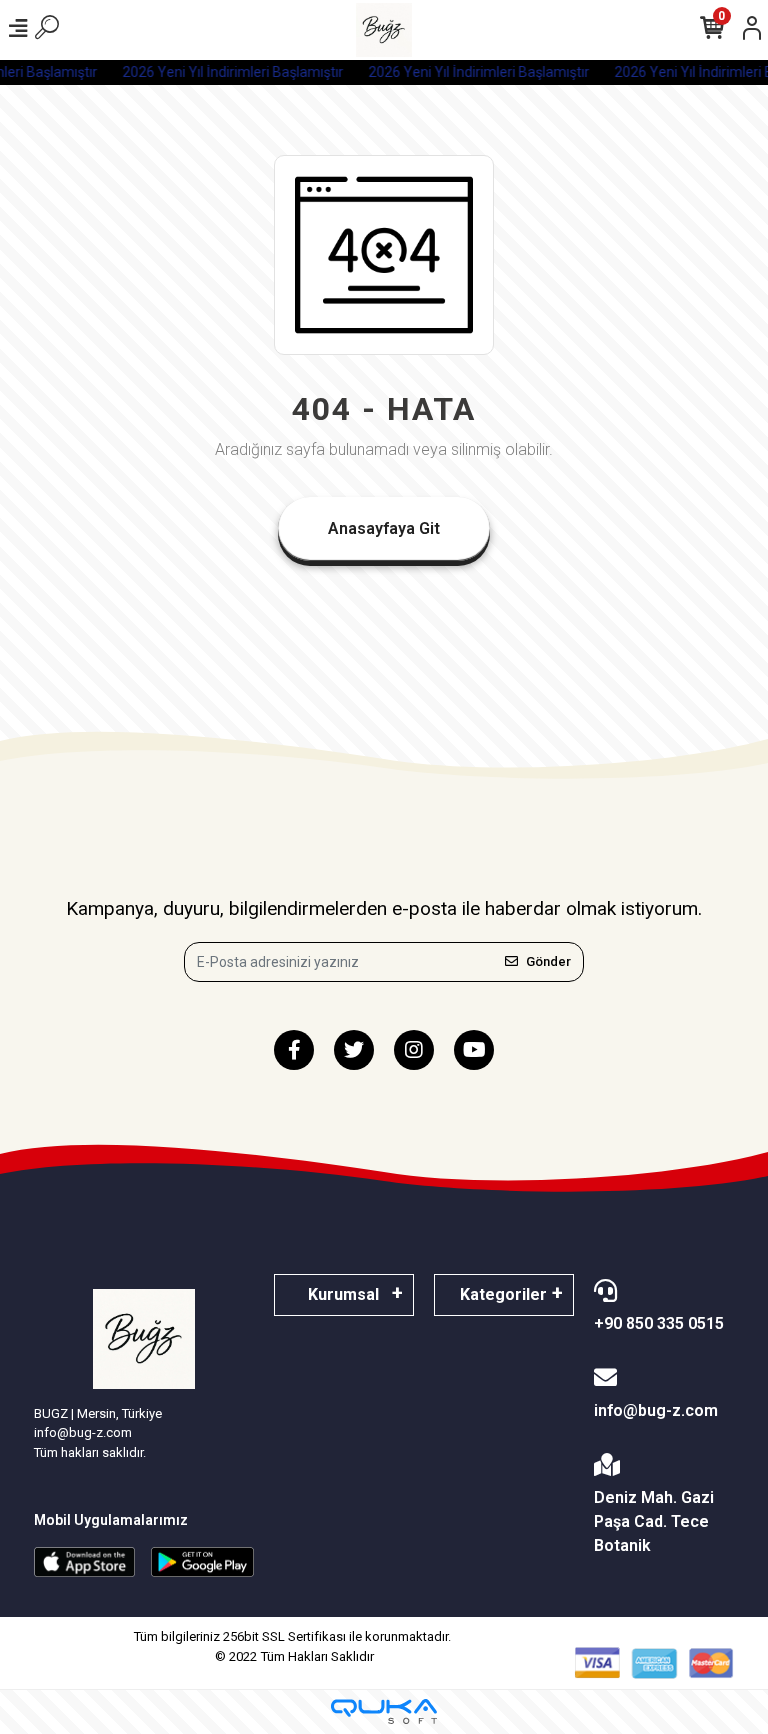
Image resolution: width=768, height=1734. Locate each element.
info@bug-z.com (656, 1410)
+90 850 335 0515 (659, 1323)
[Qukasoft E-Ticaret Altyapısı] (384, 1711)
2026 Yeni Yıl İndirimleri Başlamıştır (229, 72)
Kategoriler (503, 1294)
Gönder (548, 961)
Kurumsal (343, 1294)
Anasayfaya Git (384, 528)
